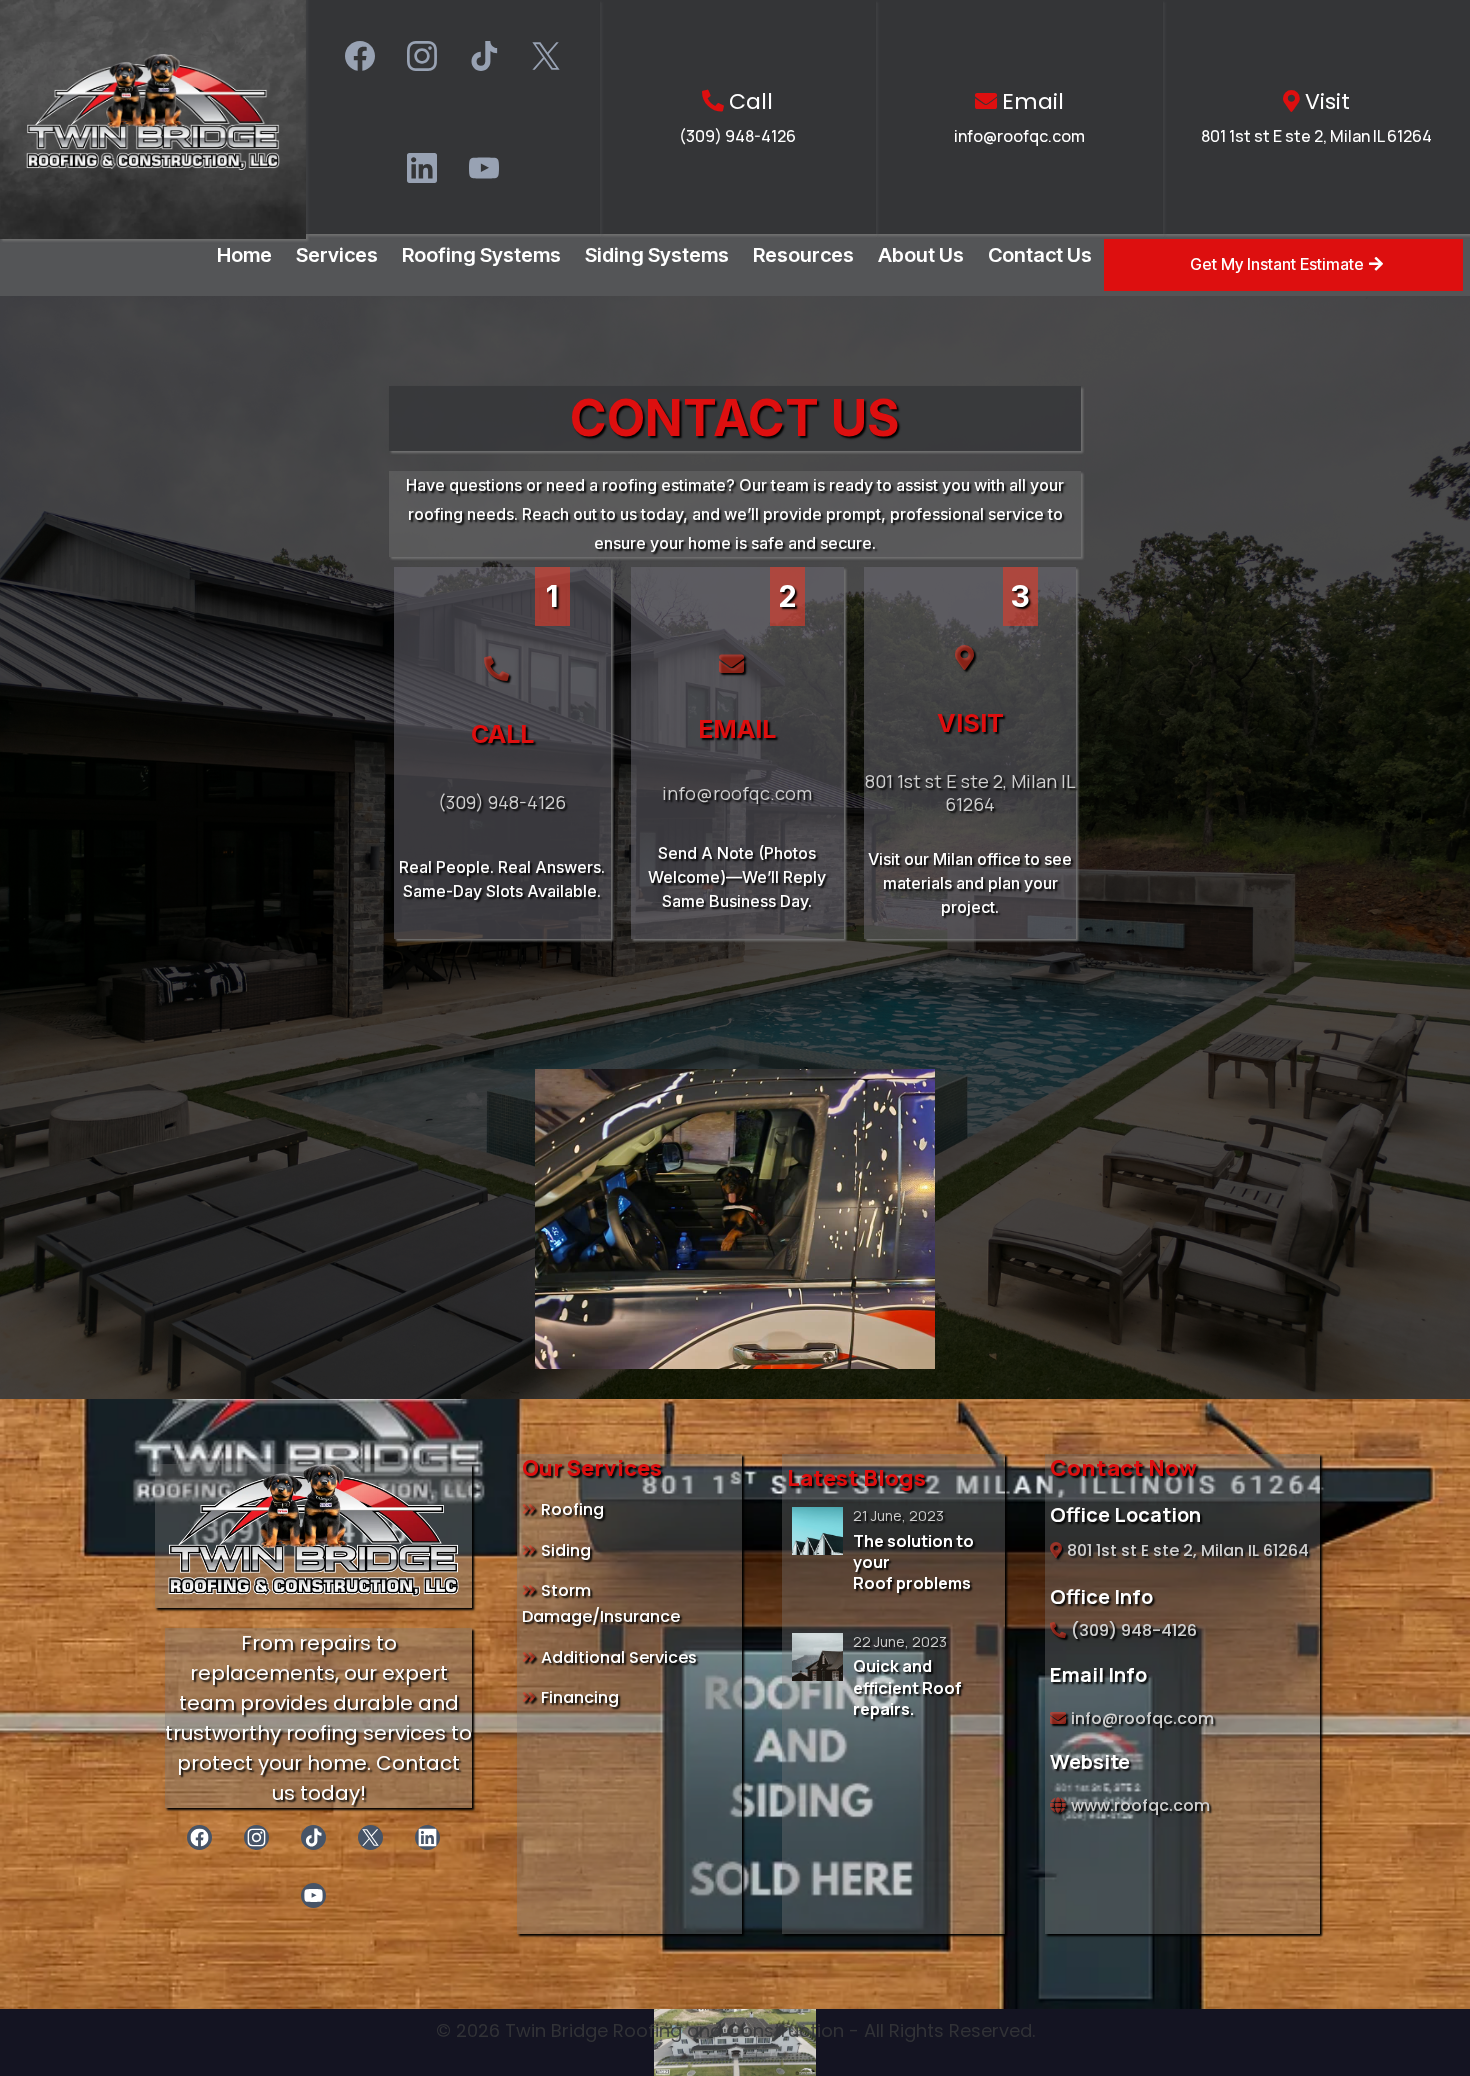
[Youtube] (484, 168)
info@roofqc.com (1019, 136)
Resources (803, 255)
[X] (546, 56)
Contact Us (1040, 255)
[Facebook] (360, 56)
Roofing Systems (481, 255)
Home (244, 255)
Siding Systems (657, 255)
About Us (921, 255)
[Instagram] (422, 56)
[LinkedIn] (422, 168)
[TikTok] (484, 56)
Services (337, 255)
